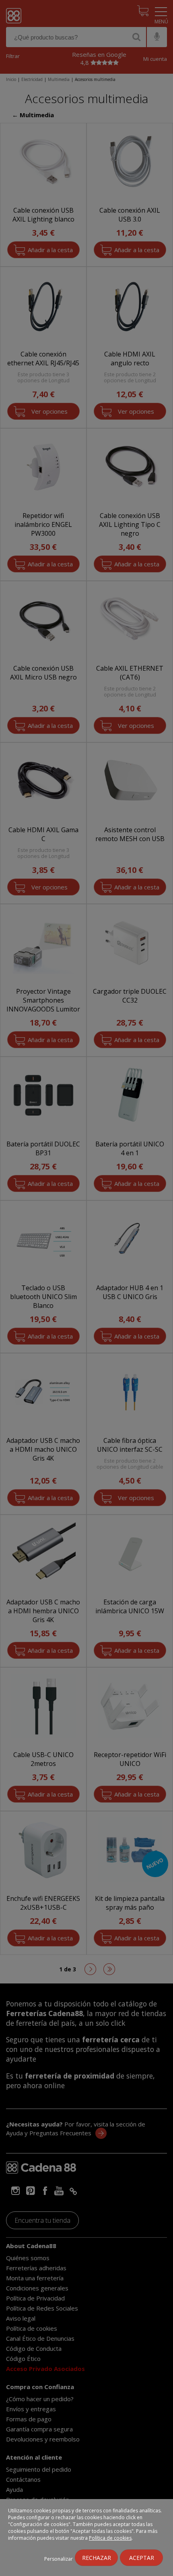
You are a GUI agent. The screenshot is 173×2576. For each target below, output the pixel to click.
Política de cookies (110, 2538)
